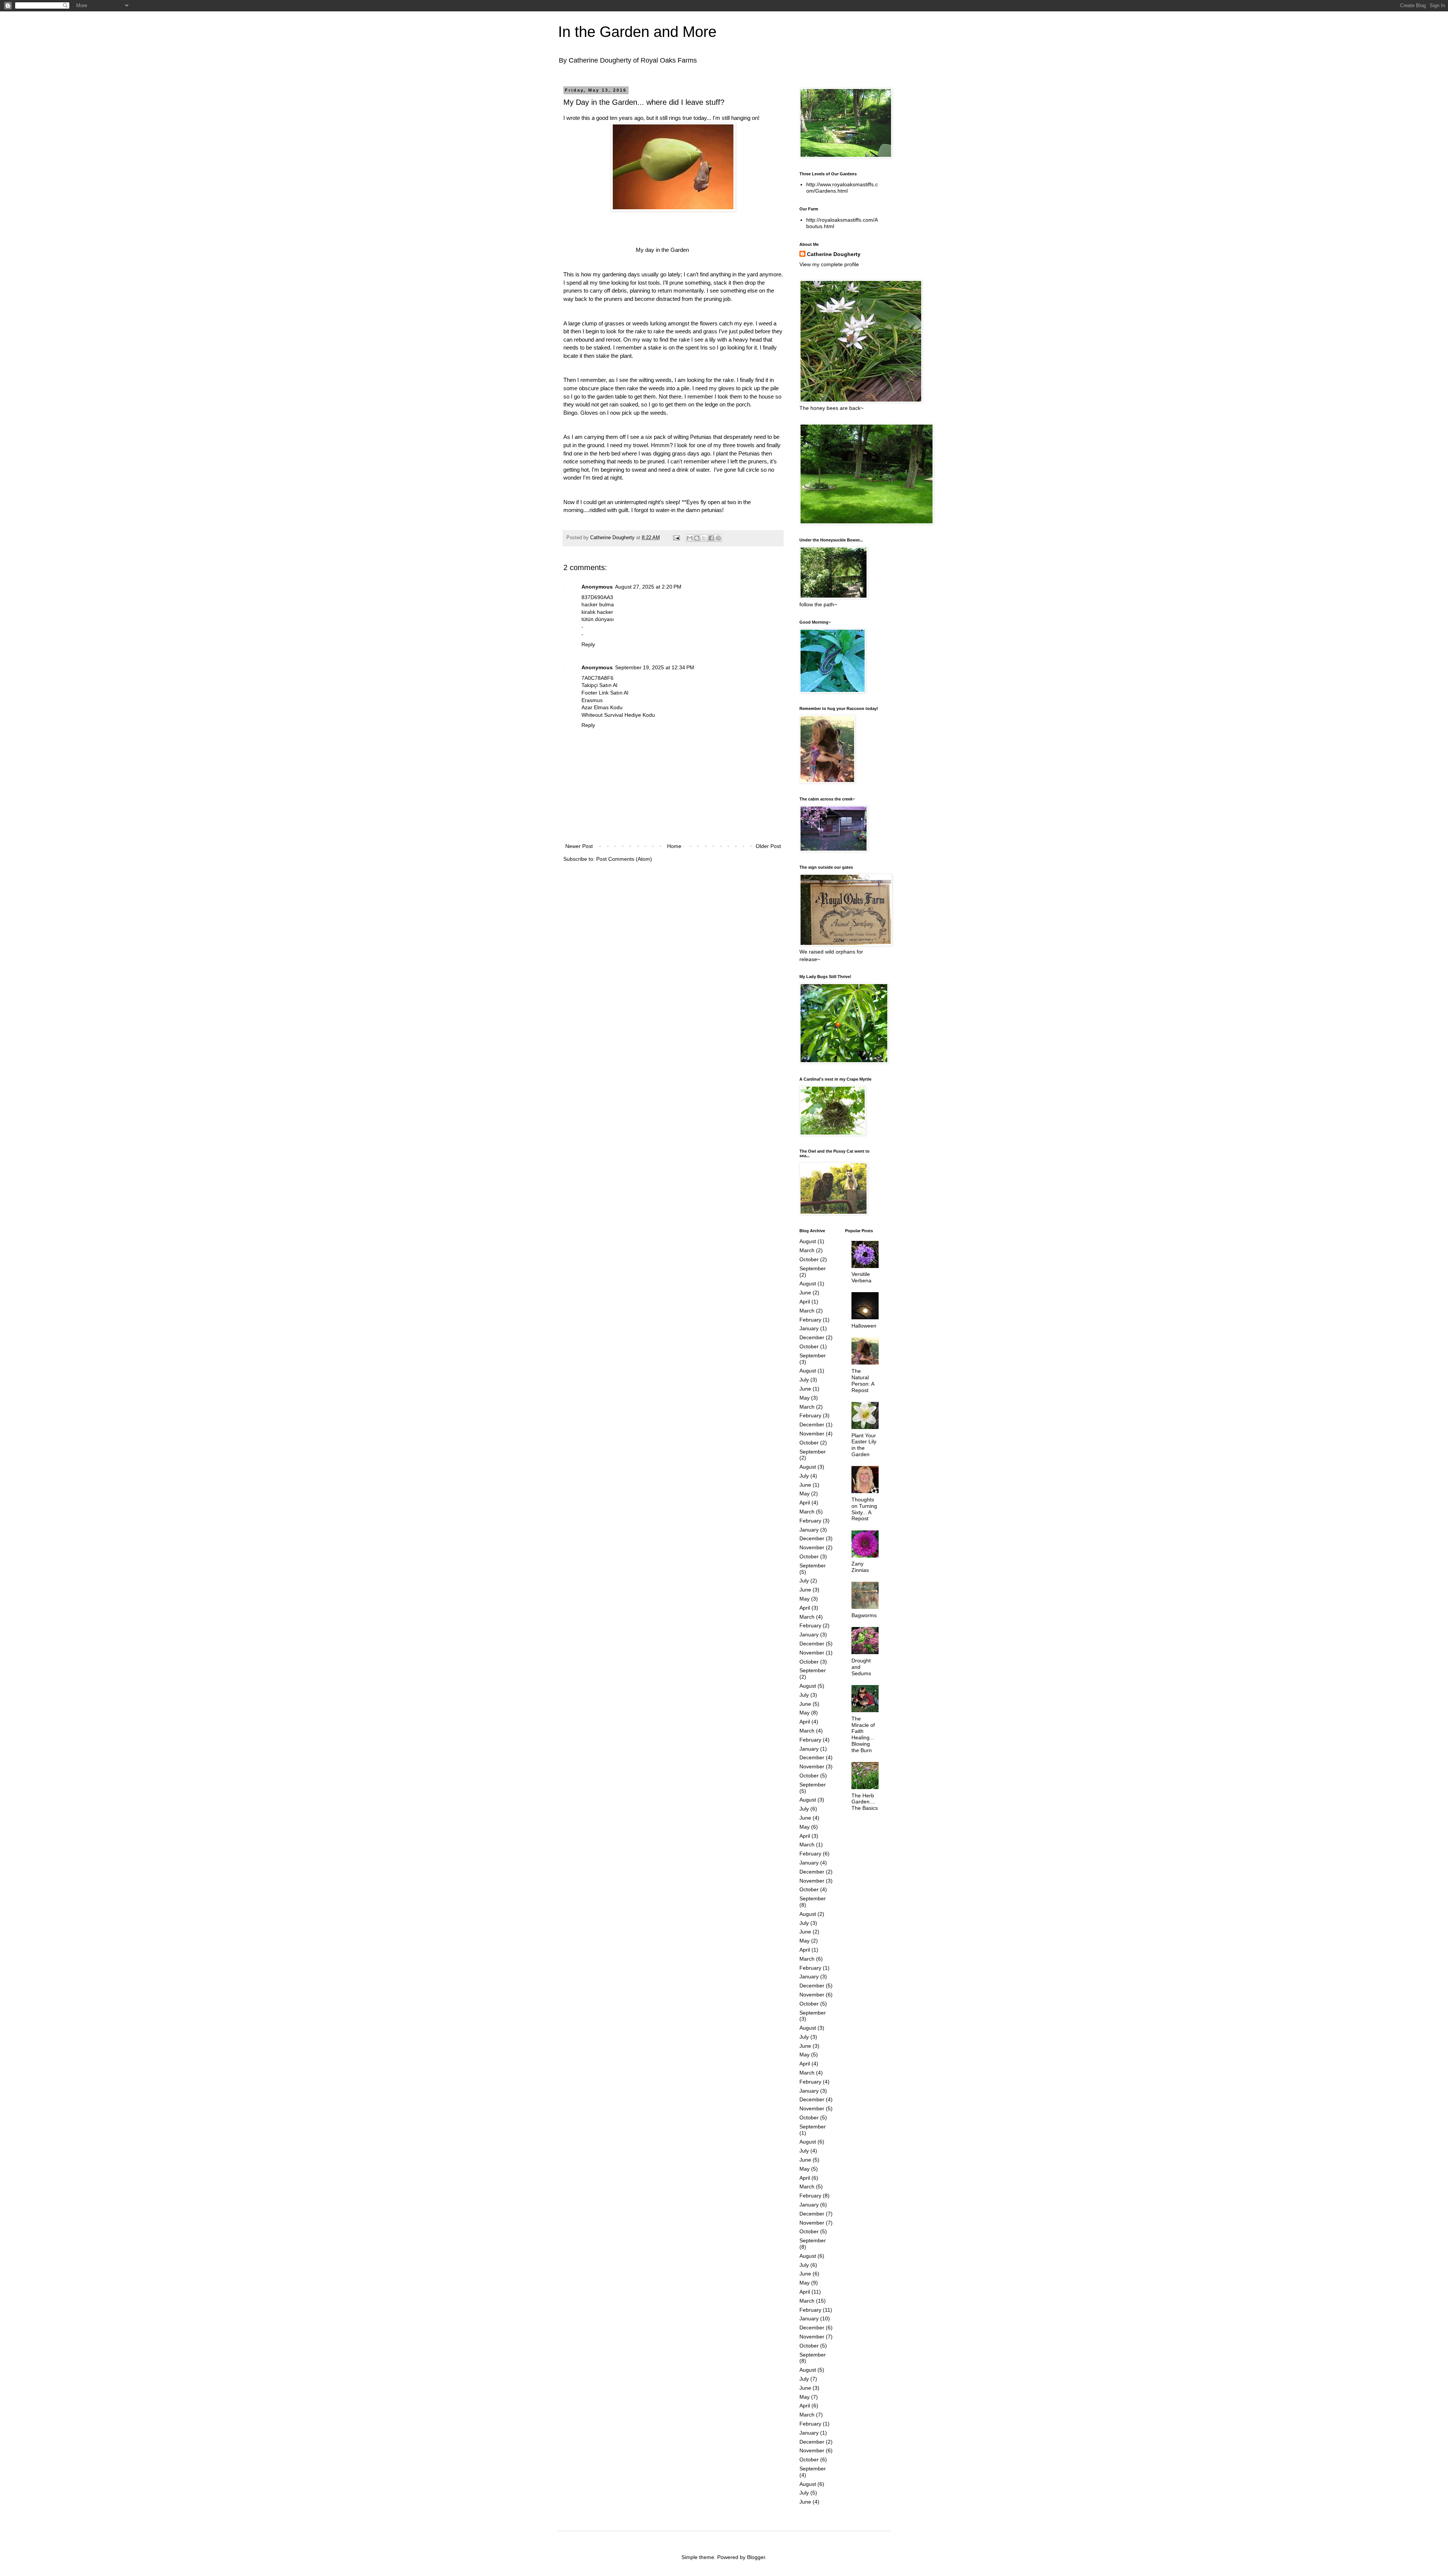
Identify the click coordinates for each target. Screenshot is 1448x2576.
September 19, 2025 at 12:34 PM (655, 667)
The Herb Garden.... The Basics (865, 1802)
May (805, 1398)
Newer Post (579, 846)
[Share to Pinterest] (718, 538)
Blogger (756, 2557)
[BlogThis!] (697, 538)
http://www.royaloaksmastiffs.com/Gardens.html (842, 188)
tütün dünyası (598, 619)
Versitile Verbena (861, 1277)
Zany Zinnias (860, 1567)
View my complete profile (829, 264)
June (805, 1293)
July (804, 1380)
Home (674, 846)
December (812, 1337)
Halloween (864, 1326)
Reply (588, 644)
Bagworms (864, 1615)
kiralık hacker (597, 612)
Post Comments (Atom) (624, 859)
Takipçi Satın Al (599, 685)
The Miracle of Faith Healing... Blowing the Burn (863, 1734)
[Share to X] (704, 538)
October (809, 1259)
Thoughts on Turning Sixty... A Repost (864, 1509)
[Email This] (690, 538)
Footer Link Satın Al (605, 693)
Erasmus (592, 700)
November (812, 1434)
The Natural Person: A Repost (863, 1380)
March (807, 1250)
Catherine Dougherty (834, 254)
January (809, 1328)
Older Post (768, 846)
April (805, 1302)
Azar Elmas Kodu (602, 707)
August (808, 1241)
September (813, 1268)
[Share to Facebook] (711, 538)
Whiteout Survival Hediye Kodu (618, 715)
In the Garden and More (637, 32)
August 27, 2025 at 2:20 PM (648, 587)
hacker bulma (598, 604)
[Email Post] (676, 538)
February (810, 1320)
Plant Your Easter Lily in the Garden (864, 1445)
